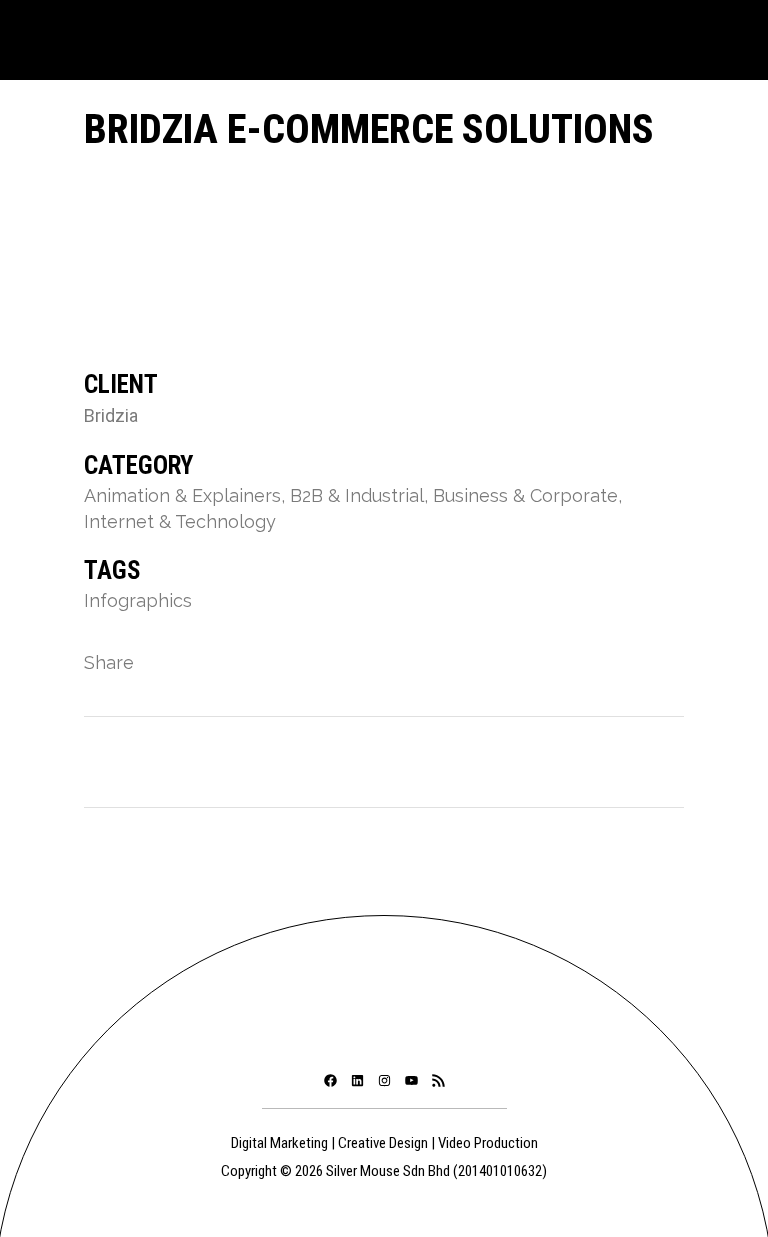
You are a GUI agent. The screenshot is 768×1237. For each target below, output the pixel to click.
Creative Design (383, 1143)
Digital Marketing (279, 1143)
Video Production (488, 1143)
